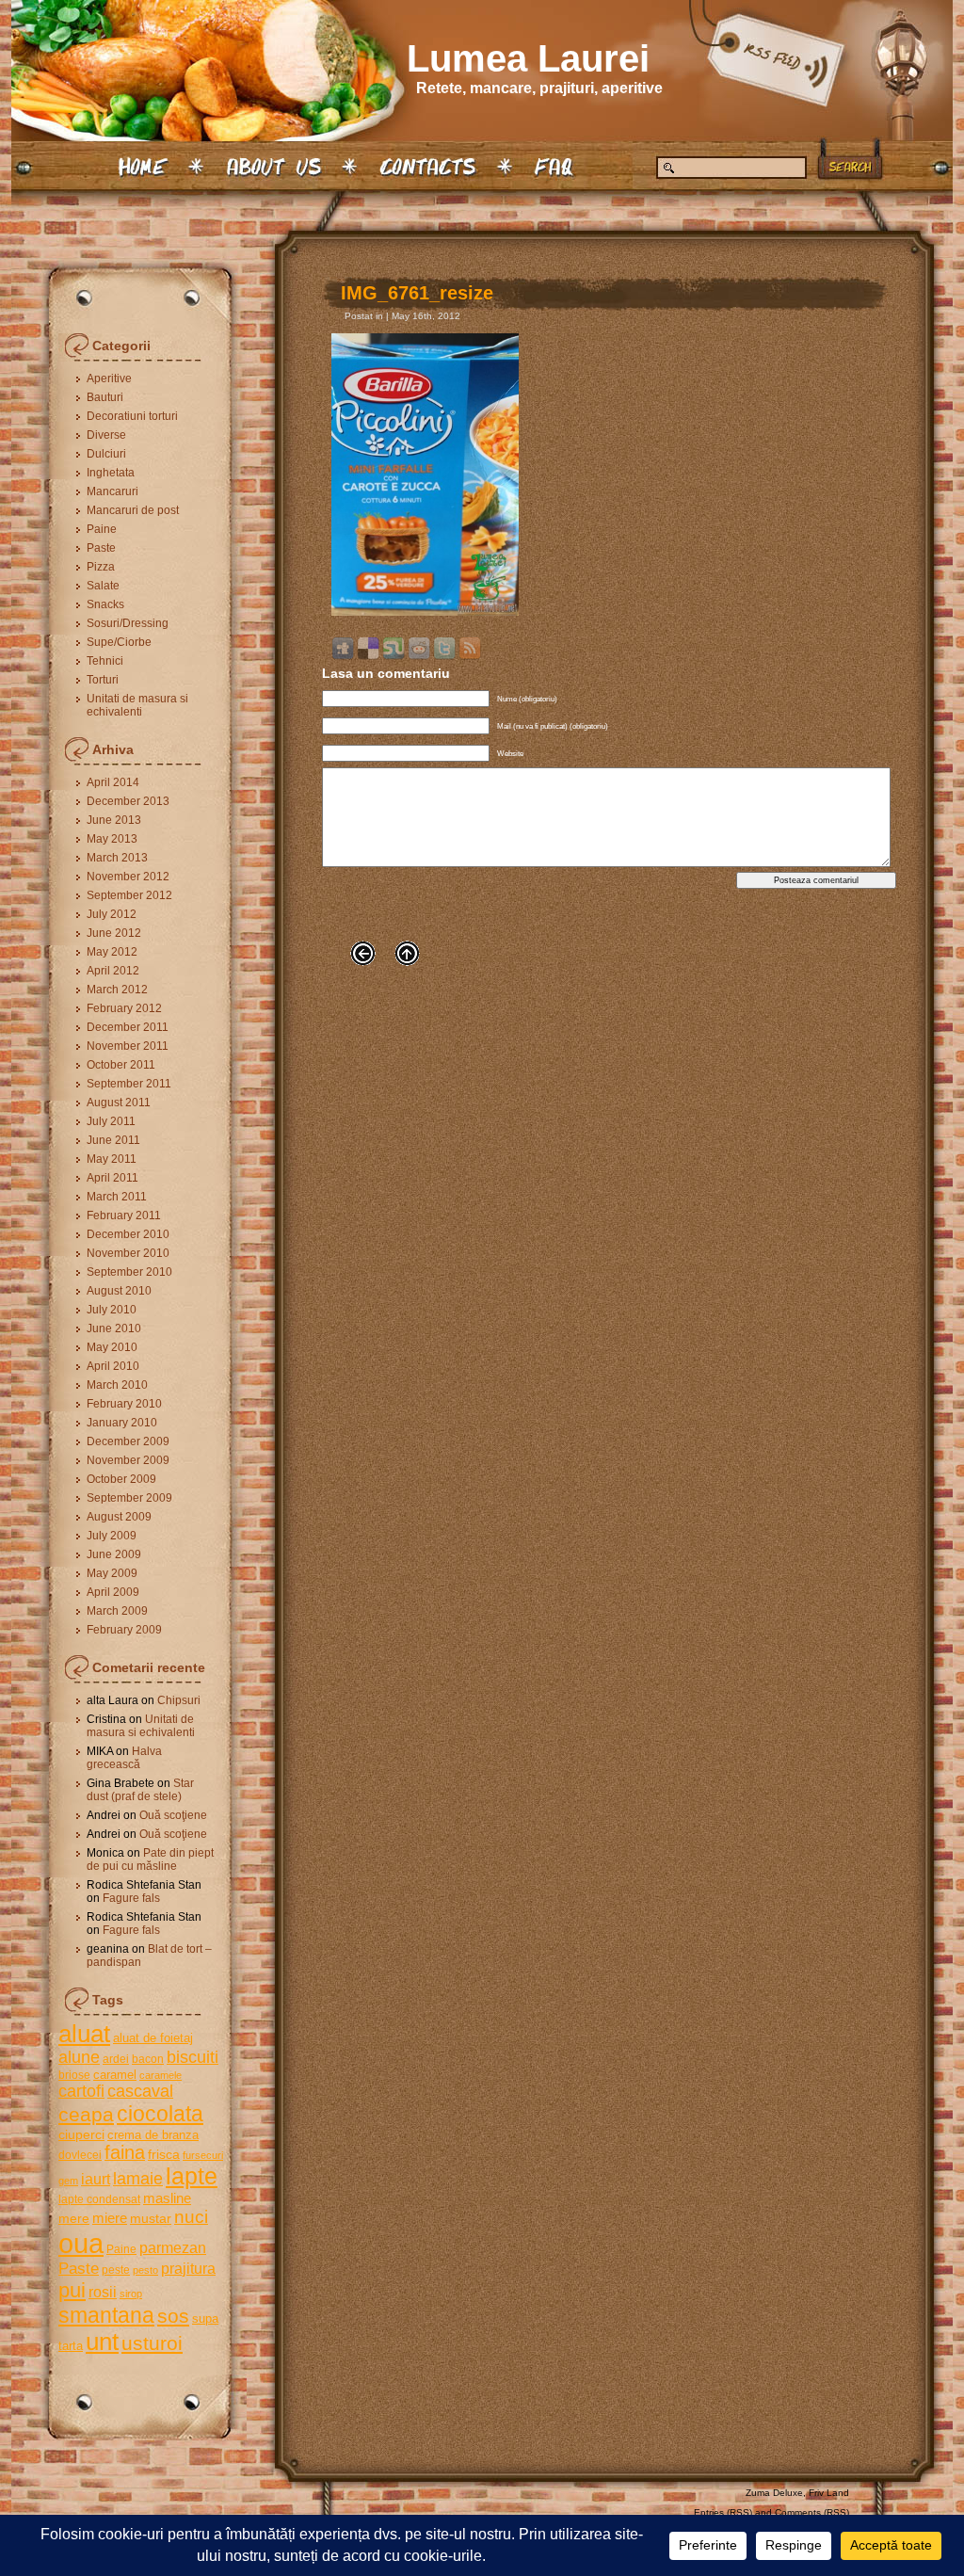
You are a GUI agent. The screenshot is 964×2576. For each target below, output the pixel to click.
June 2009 (114, 1554)
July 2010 (112, 1310)
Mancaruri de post (133, 510)
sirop (131, 2294)
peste (116, 2270)
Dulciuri (106, 454)
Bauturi (105, 397)
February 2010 (124, 1404)
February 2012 (124, 1008)
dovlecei (80, 2155)
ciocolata (160, 2114)
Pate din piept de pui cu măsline (150, 1860)
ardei (116, 2059)
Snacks (105, 604)
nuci (191, 2217)
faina (125, 2152)
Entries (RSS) (723, 2512)
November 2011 (128, 1046)
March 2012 (117, 990)
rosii (103, 2292)
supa (205, 2318)
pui (72, 2290)
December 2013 (128, 801)
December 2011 (128, 1027)
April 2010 (113, 1366)
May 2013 (112, 839)
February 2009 (124, 1630)
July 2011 (111, 1121)
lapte (192, 2176)
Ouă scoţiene (173, 1815)
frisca (164, 2154)
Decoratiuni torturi (132, 416)
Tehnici (105, 661)
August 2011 (119, 1103)
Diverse (106, 435)
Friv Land (829, 2493)
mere (74, 2218)
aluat (84, 2034)
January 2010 (122, 1423)
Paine (102, 529)
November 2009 (128, 1460)
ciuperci (81, 2134)
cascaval (140, 2091)
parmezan (173, 2247)
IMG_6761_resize (417, 293)
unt (102, 2342)
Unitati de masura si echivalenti (137, 705)
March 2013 (117, 858)
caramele (161, 2075)
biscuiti (193, 2057)
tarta (71, 2346)
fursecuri (203, 2155)
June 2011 (113, 1140)
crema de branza (153, 2135)
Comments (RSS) (812, 2512)
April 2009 (113, 1592)
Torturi (103, 680)
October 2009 (121, 1479)
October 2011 (121, 1065)
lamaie (138, 2178)
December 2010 (128, 1234)
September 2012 (129, 895)
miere (110, 2218)
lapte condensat (99, 2199)
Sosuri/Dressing (128, 623)
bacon (148, 2059)
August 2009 (119, 1517)
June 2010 (114, 1328)
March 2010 (117, 1385)
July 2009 (112, 1536)
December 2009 (128, 1441)
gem (68, 2181)
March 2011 (117, 1197)
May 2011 (112, 1159)
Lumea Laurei (528, 58)
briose (74, 2075)
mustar (151, 2218)
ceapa (86, 2114)
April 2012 (113, 971)
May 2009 (112, 1573)
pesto (145, 2270)
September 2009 (129, 1498)
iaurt (96, 2179)
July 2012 (112, 914)
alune (79, 2057)
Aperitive (109, 378)
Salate (103, 586)
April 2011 (112, 1178)
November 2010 (128, 1253)
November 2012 (128, 877)
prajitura (188, 2268)
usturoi (152, 2343)
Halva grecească (124, 1758)
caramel (115, 2075)
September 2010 (129, 1272)
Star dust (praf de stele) (140, 1790)
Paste (101, 548)
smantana (106, 2315)
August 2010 (119, 1291)
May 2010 (112, 1347)
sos (173, 2316)
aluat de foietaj (153, 2038)
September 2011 (129, 1084)
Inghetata (111, 473)
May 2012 (112, 952)
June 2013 (114, 820)
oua (81, 2243)
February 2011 (124, 1216)
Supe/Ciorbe (119, 642)
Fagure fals (131, 1898)
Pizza (101, 567)
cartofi (81, 2091)
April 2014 (113, 782)
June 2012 (114, 933)
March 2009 (117, 1611)
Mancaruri (112, 491)
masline (167, 2198)
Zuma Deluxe (774, 2493)
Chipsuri (179, 1700)
